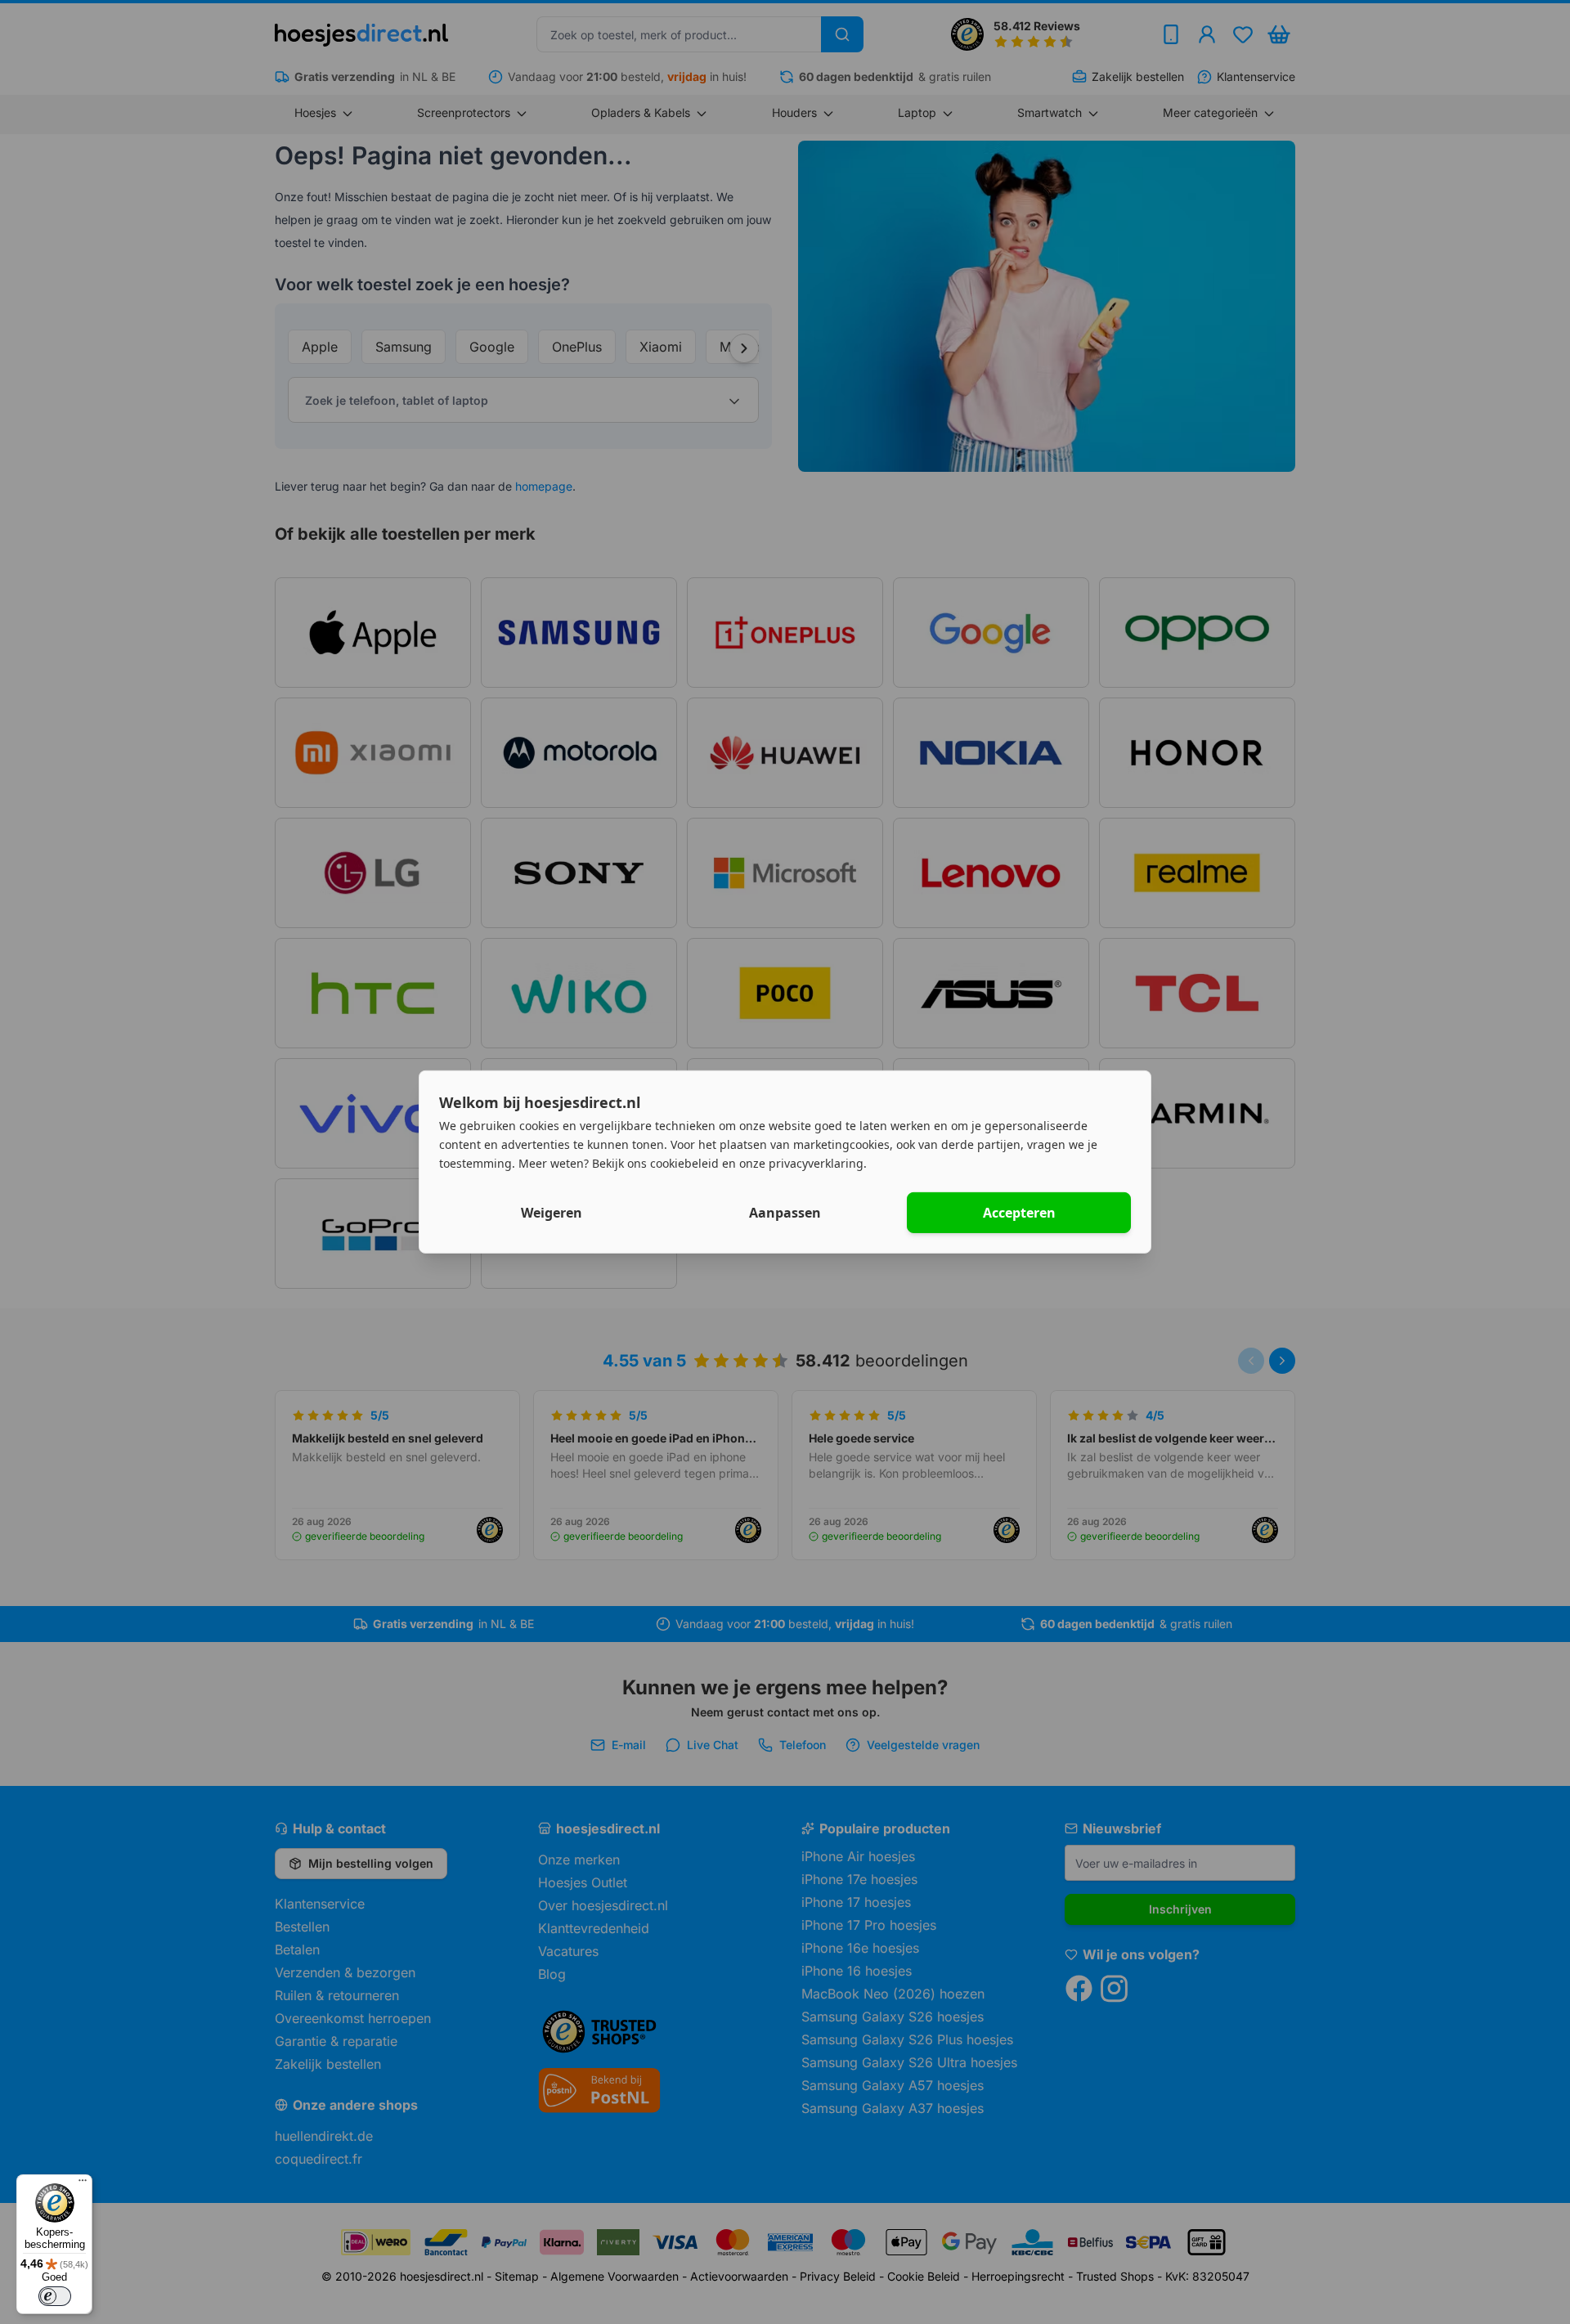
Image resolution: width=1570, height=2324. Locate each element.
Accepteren (1019, 1213)
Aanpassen (785, 1213)
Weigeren (552, 1213)
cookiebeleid (684, 1162)
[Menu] (83, 2184)
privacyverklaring (816, 1162)
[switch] (55, 2296)
